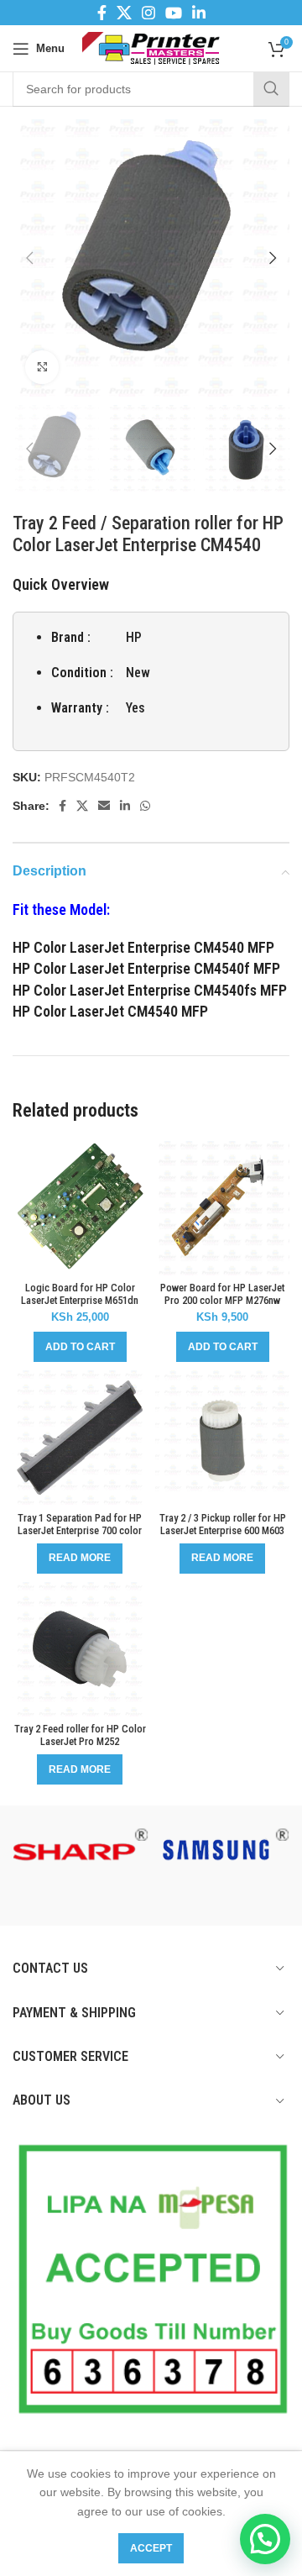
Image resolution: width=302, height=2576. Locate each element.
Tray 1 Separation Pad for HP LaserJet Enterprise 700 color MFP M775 (80, 1530)
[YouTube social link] (174, 13)
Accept (151, 2548)
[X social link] (124, 13)
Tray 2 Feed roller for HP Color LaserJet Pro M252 (80, 1735)
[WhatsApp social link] (145, 806)
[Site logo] (151, 47)
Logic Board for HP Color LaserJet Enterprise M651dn (80, 1294)
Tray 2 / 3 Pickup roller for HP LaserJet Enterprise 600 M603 (223, 1524)
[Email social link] (104, 806)
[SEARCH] (271, 89)
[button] (80, 1347)
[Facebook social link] (102, 13)
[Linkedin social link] (199, 13)
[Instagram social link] (148, 13)
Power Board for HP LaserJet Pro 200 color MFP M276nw (222, 1294)
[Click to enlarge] (42, 367)
